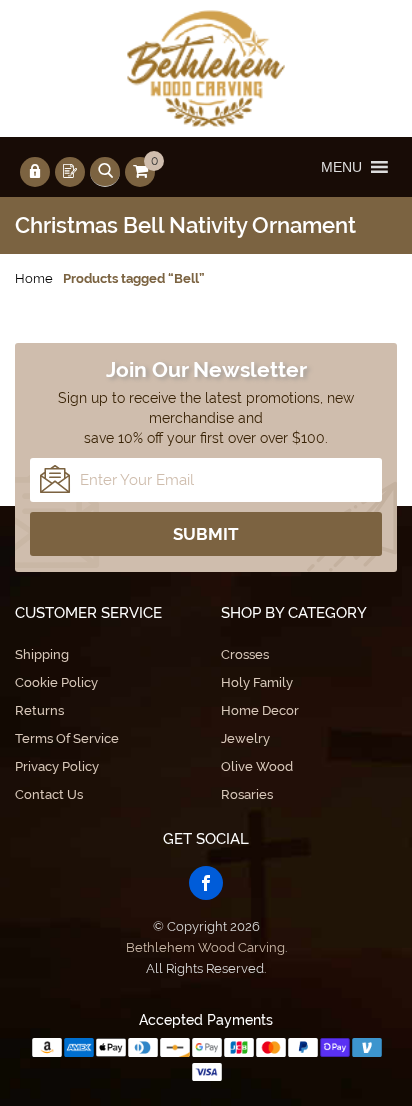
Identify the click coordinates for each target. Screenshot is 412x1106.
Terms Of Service (67, 738)
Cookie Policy (56, 682)
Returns (39, 710)
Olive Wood (257, 766)
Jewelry (245, 738)
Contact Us (49, 794)
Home (34, 278)
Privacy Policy (57, 766)
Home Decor (260, 710)
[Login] (35, 172)
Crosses (245, 654)
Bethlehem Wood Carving (205, 947)
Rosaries (247, 794)
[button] (341, 167)
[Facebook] (206, 883)
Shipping (42, 654)
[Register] (70, 172)
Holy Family (257, 682)
